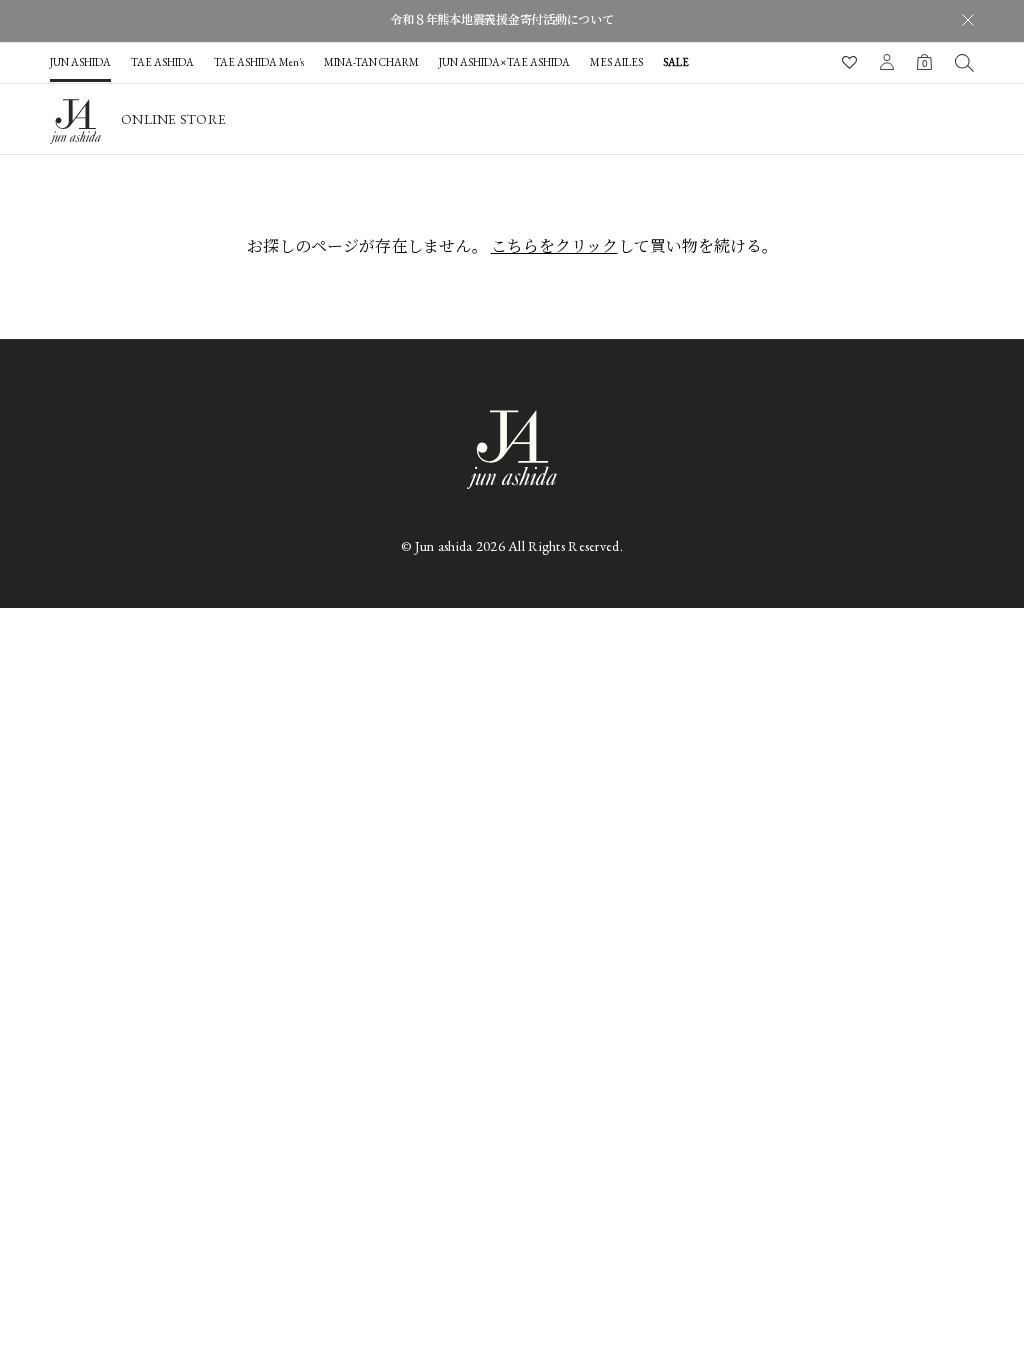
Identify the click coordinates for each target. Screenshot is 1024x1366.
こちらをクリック (554, 246)
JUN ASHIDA (80, 62)
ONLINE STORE (173, 119)
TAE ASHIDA (162, 62)
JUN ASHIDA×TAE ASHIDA (504, 62)
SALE (676, 62)
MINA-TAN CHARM (371, 62)
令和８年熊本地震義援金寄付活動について (501, 20)
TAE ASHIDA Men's (259, 62)
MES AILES (616, 62)
